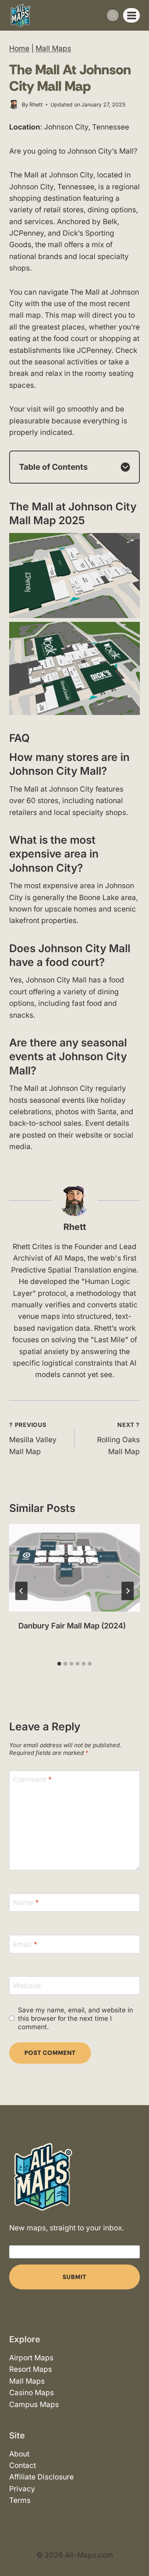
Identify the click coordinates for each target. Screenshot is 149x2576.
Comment (32, 1780)
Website (27, 1986)
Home (19, 48)
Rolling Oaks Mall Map (118, 1438)
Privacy (22, 2489)
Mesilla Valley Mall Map (33, 1438)
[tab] (59, 1664)
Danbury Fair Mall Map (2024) (72, 1626)
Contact (23, 2465)
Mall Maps (53, 48)
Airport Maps (31, 2358)
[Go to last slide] (21, 1591)
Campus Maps (34, 2405)
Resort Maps (31, 2370)
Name (26, 1903)
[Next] (128, 1591)
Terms (20, 2500)
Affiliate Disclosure (41, 2477)
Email (25, 1944)
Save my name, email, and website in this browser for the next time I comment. (75, 2018)
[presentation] (74, 1568)
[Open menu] (131, 15)
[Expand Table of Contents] (125, 467)
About (19, 2454)
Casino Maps (32, 2393)
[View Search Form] (113, 15)
